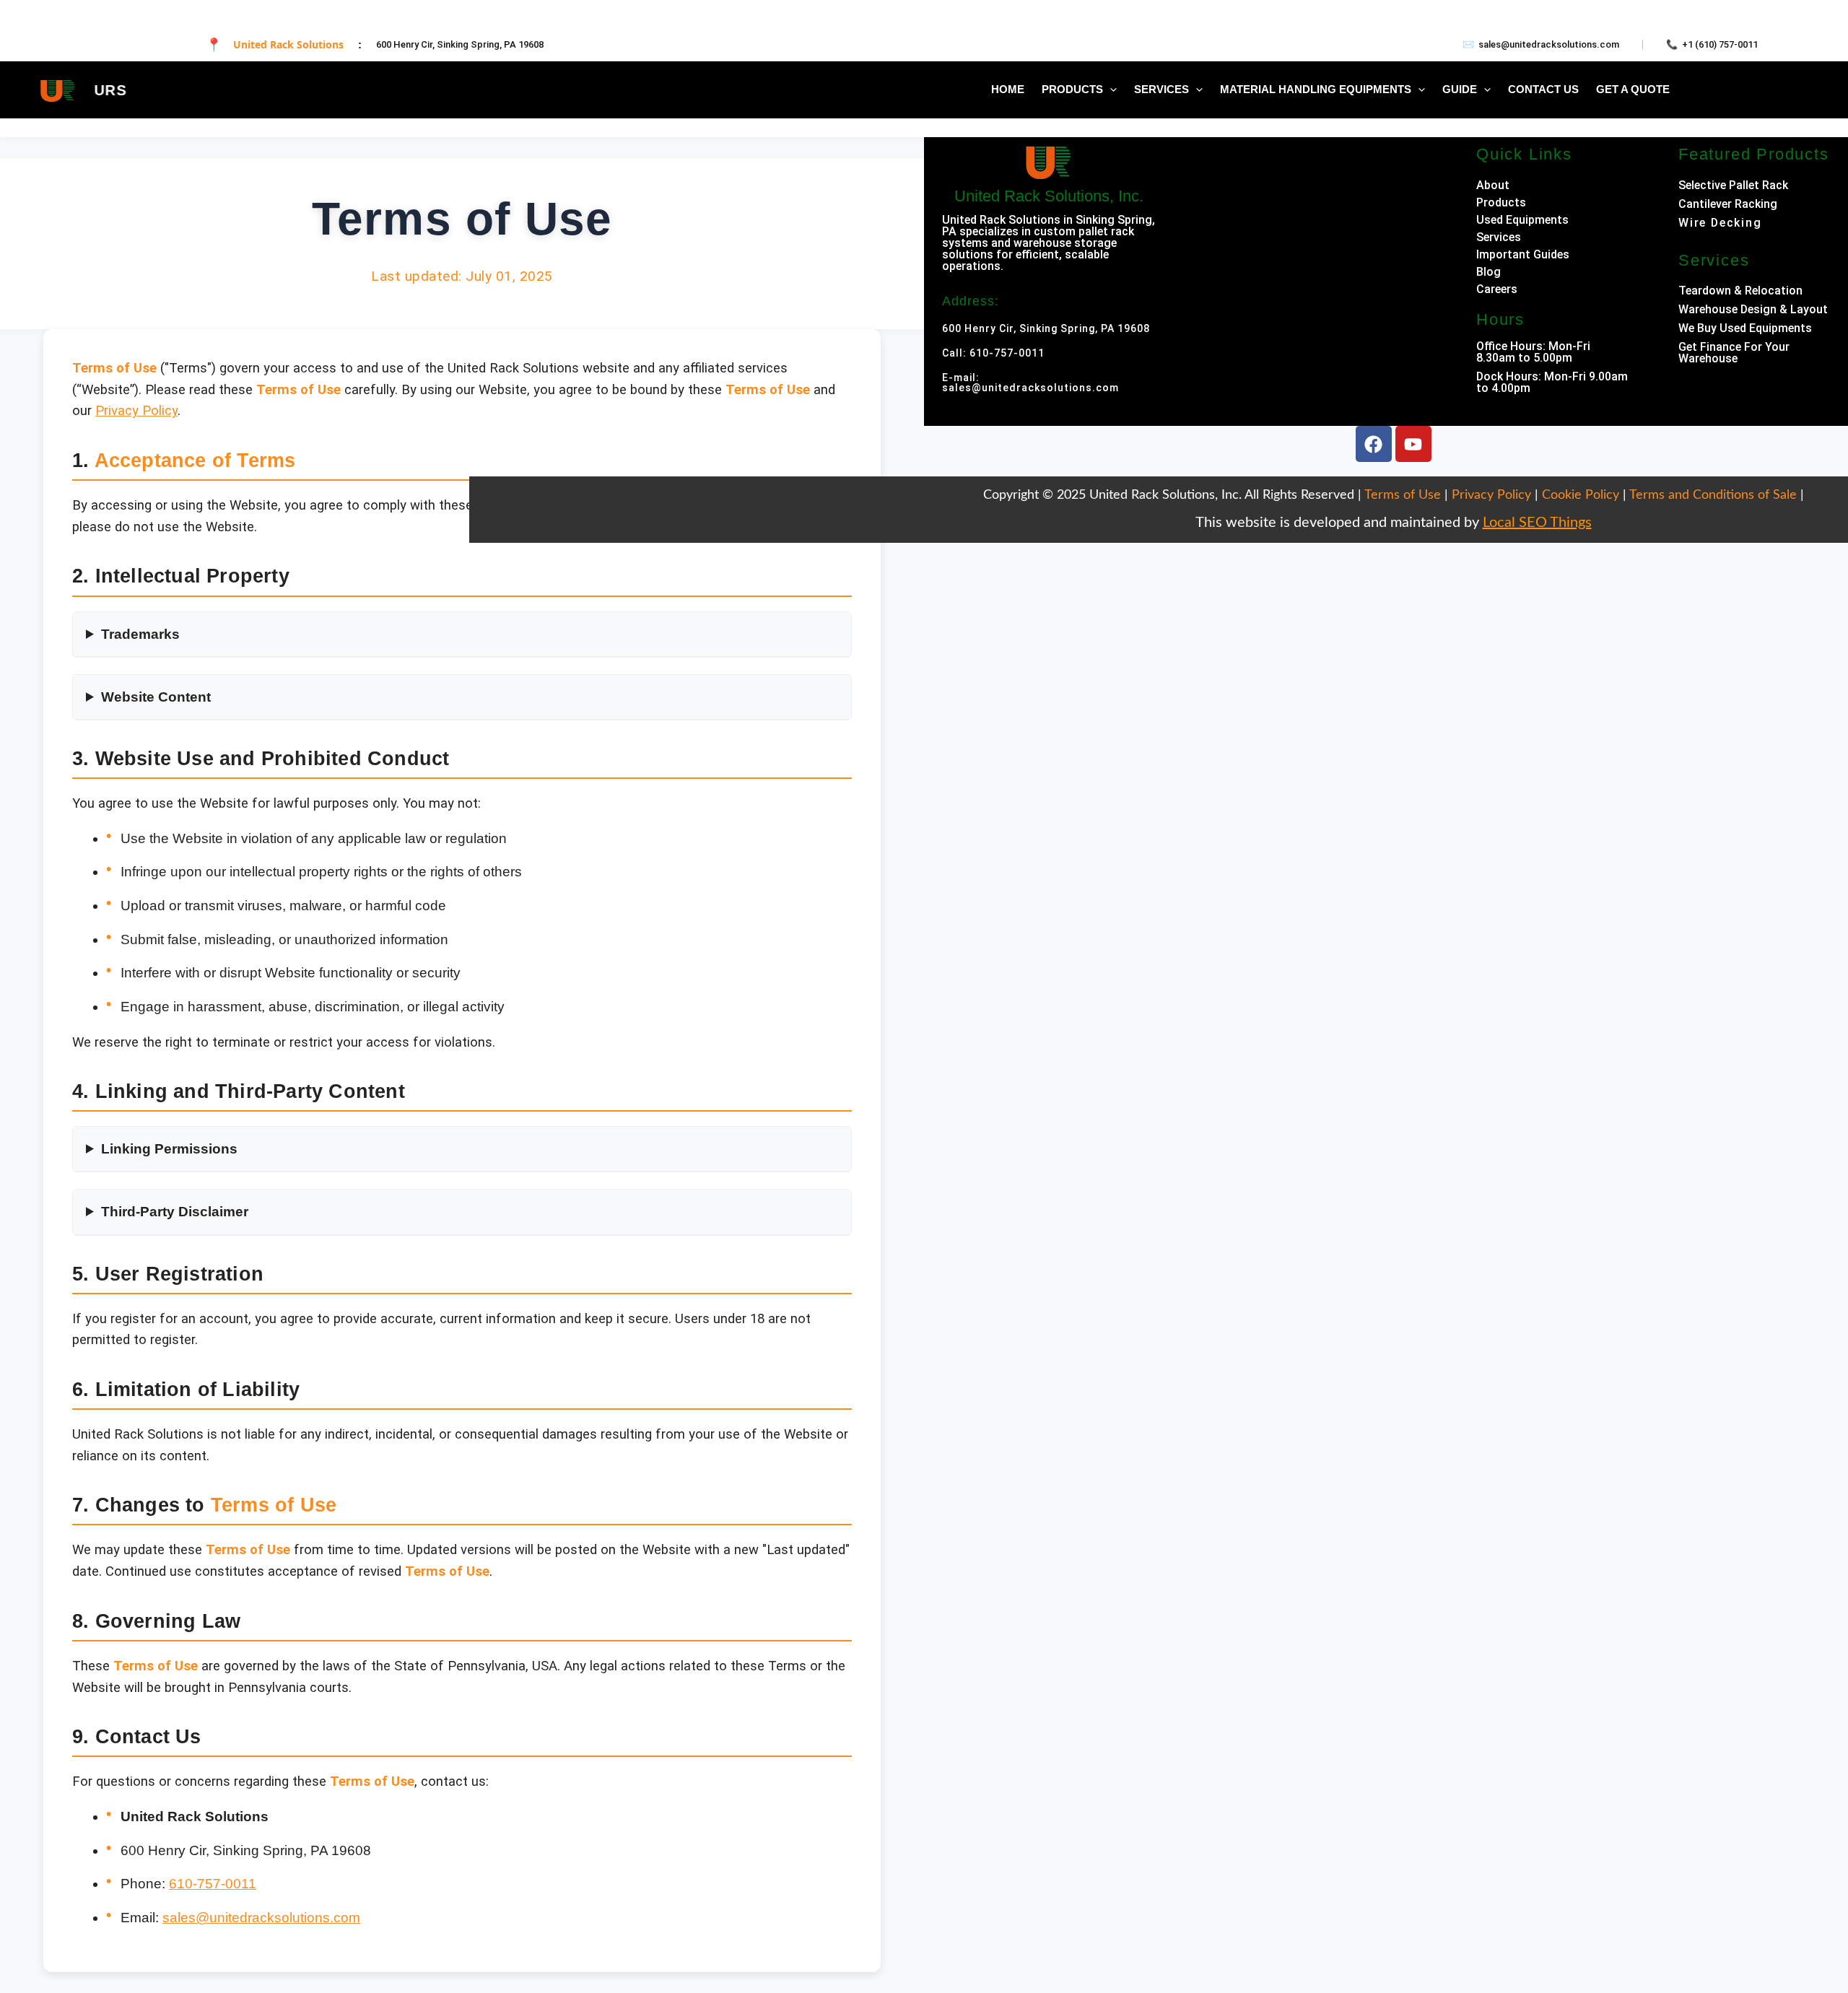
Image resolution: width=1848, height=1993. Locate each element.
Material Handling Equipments (1316, 91)
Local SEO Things (1537, 523)
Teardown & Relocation (1740, 291)
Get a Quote (1633, 91)
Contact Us (1543, 91)
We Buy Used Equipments (1745, 328)
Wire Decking (1720, 223)
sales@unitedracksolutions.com (261, 1918)
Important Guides (1523, 254)
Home (1008, 91)
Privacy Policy (136, 411)
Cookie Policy (1581, 495)
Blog (1489, 272)
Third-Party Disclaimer (175, 1211)
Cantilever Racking (1728, 204)
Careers (1497, 289)
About (1493, 185)
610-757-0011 (213, 1884)
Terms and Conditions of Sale (1713, 495)
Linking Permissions (169, 1148)
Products (1072, 91)
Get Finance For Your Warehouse (1734, 353)
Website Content (156, 697)
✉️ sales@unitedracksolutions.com (1541, 44)
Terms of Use (1403, 495)
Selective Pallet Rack (1733, 185)
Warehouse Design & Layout (1753, 309)
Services (1161, 91)
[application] (1110, 90)
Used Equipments (1522, 220)
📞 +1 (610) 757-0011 (1712, 44)
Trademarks (140, 634)
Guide (1460, 91)
